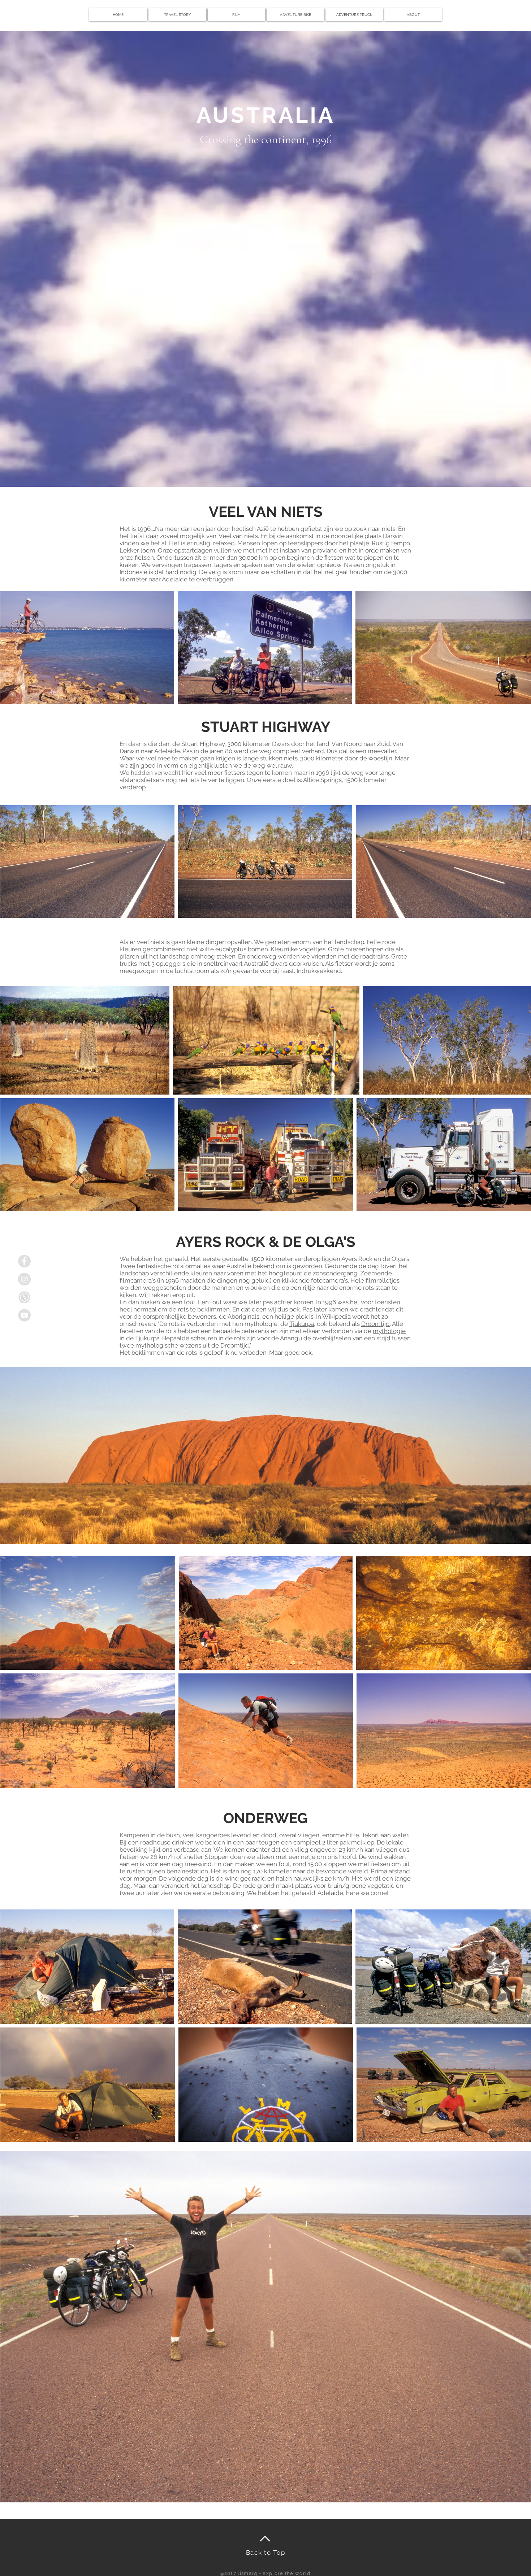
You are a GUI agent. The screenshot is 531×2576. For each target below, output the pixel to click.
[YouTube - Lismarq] (24, 1315)
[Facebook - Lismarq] (24, 1261)
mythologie (389, 1331)
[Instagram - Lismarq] (24, 1279)
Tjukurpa (302, 1324)
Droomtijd (375, 1324)
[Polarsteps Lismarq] (24, 1297)
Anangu (291, 1338)
